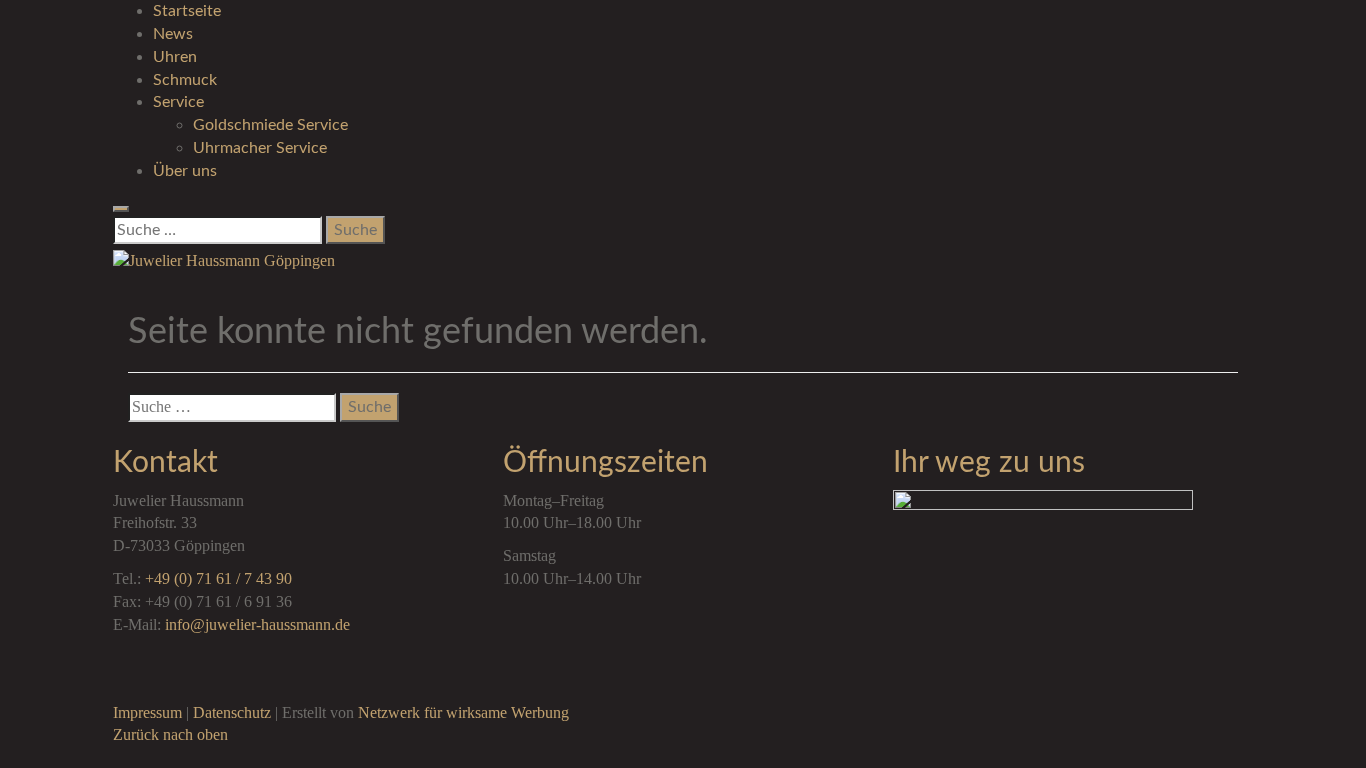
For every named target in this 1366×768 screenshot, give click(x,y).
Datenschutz (232, 712)
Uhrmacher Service (260, 148)
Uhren (175, 57)
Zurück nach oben (170, 734)
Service (178, 102)
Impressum (147, 712)
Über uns (185, 171)
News (173, 34)
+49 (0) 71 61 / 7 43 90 (218, 578)
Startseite (187, 11)
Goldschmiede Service (270, 125)
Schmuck (185, 80)
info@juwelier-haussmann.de (257, 624)
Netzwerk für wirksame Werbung (463, 712)
